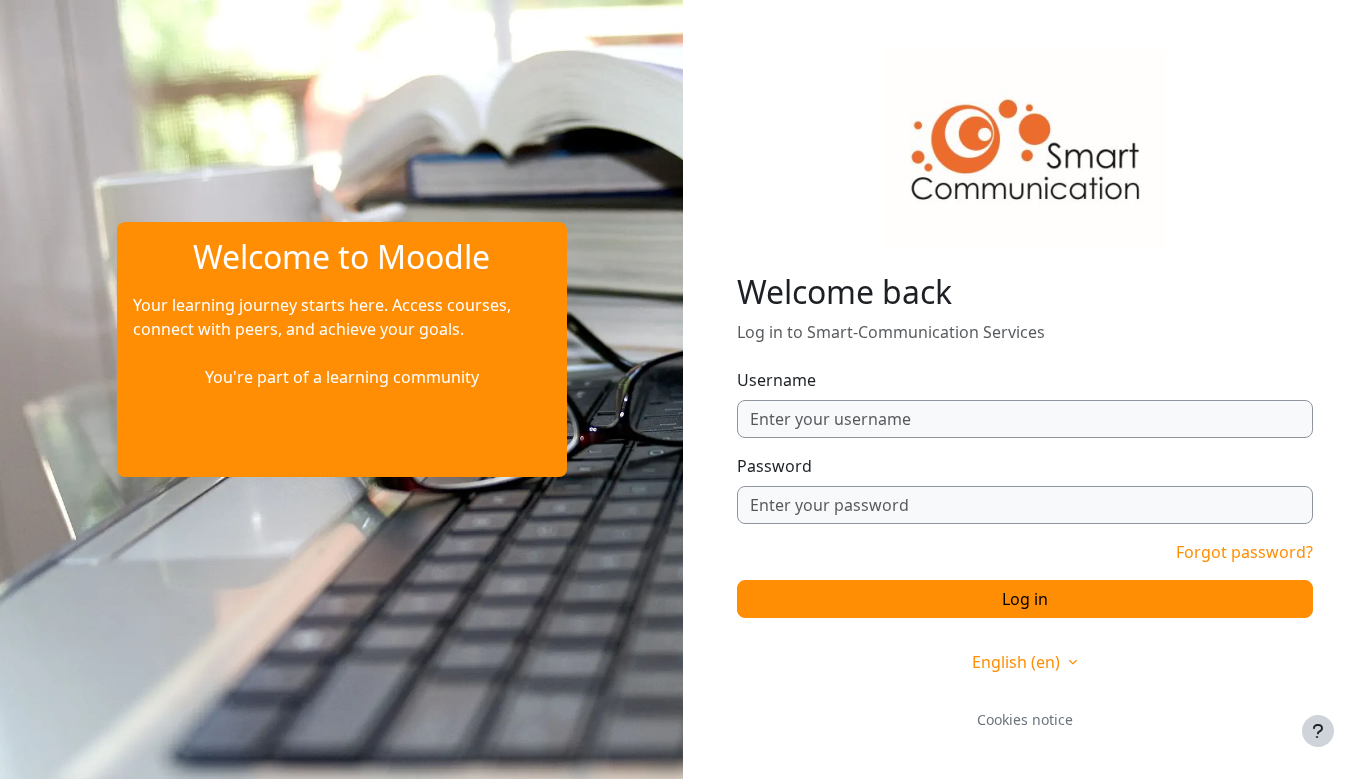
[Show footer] (1318, 731)
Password (774, 466)
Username (776, 380)
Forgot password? (1244, 552)
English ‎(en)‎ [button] (1018, 662)
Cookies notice (1025, 719)
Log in (1025, 599)
